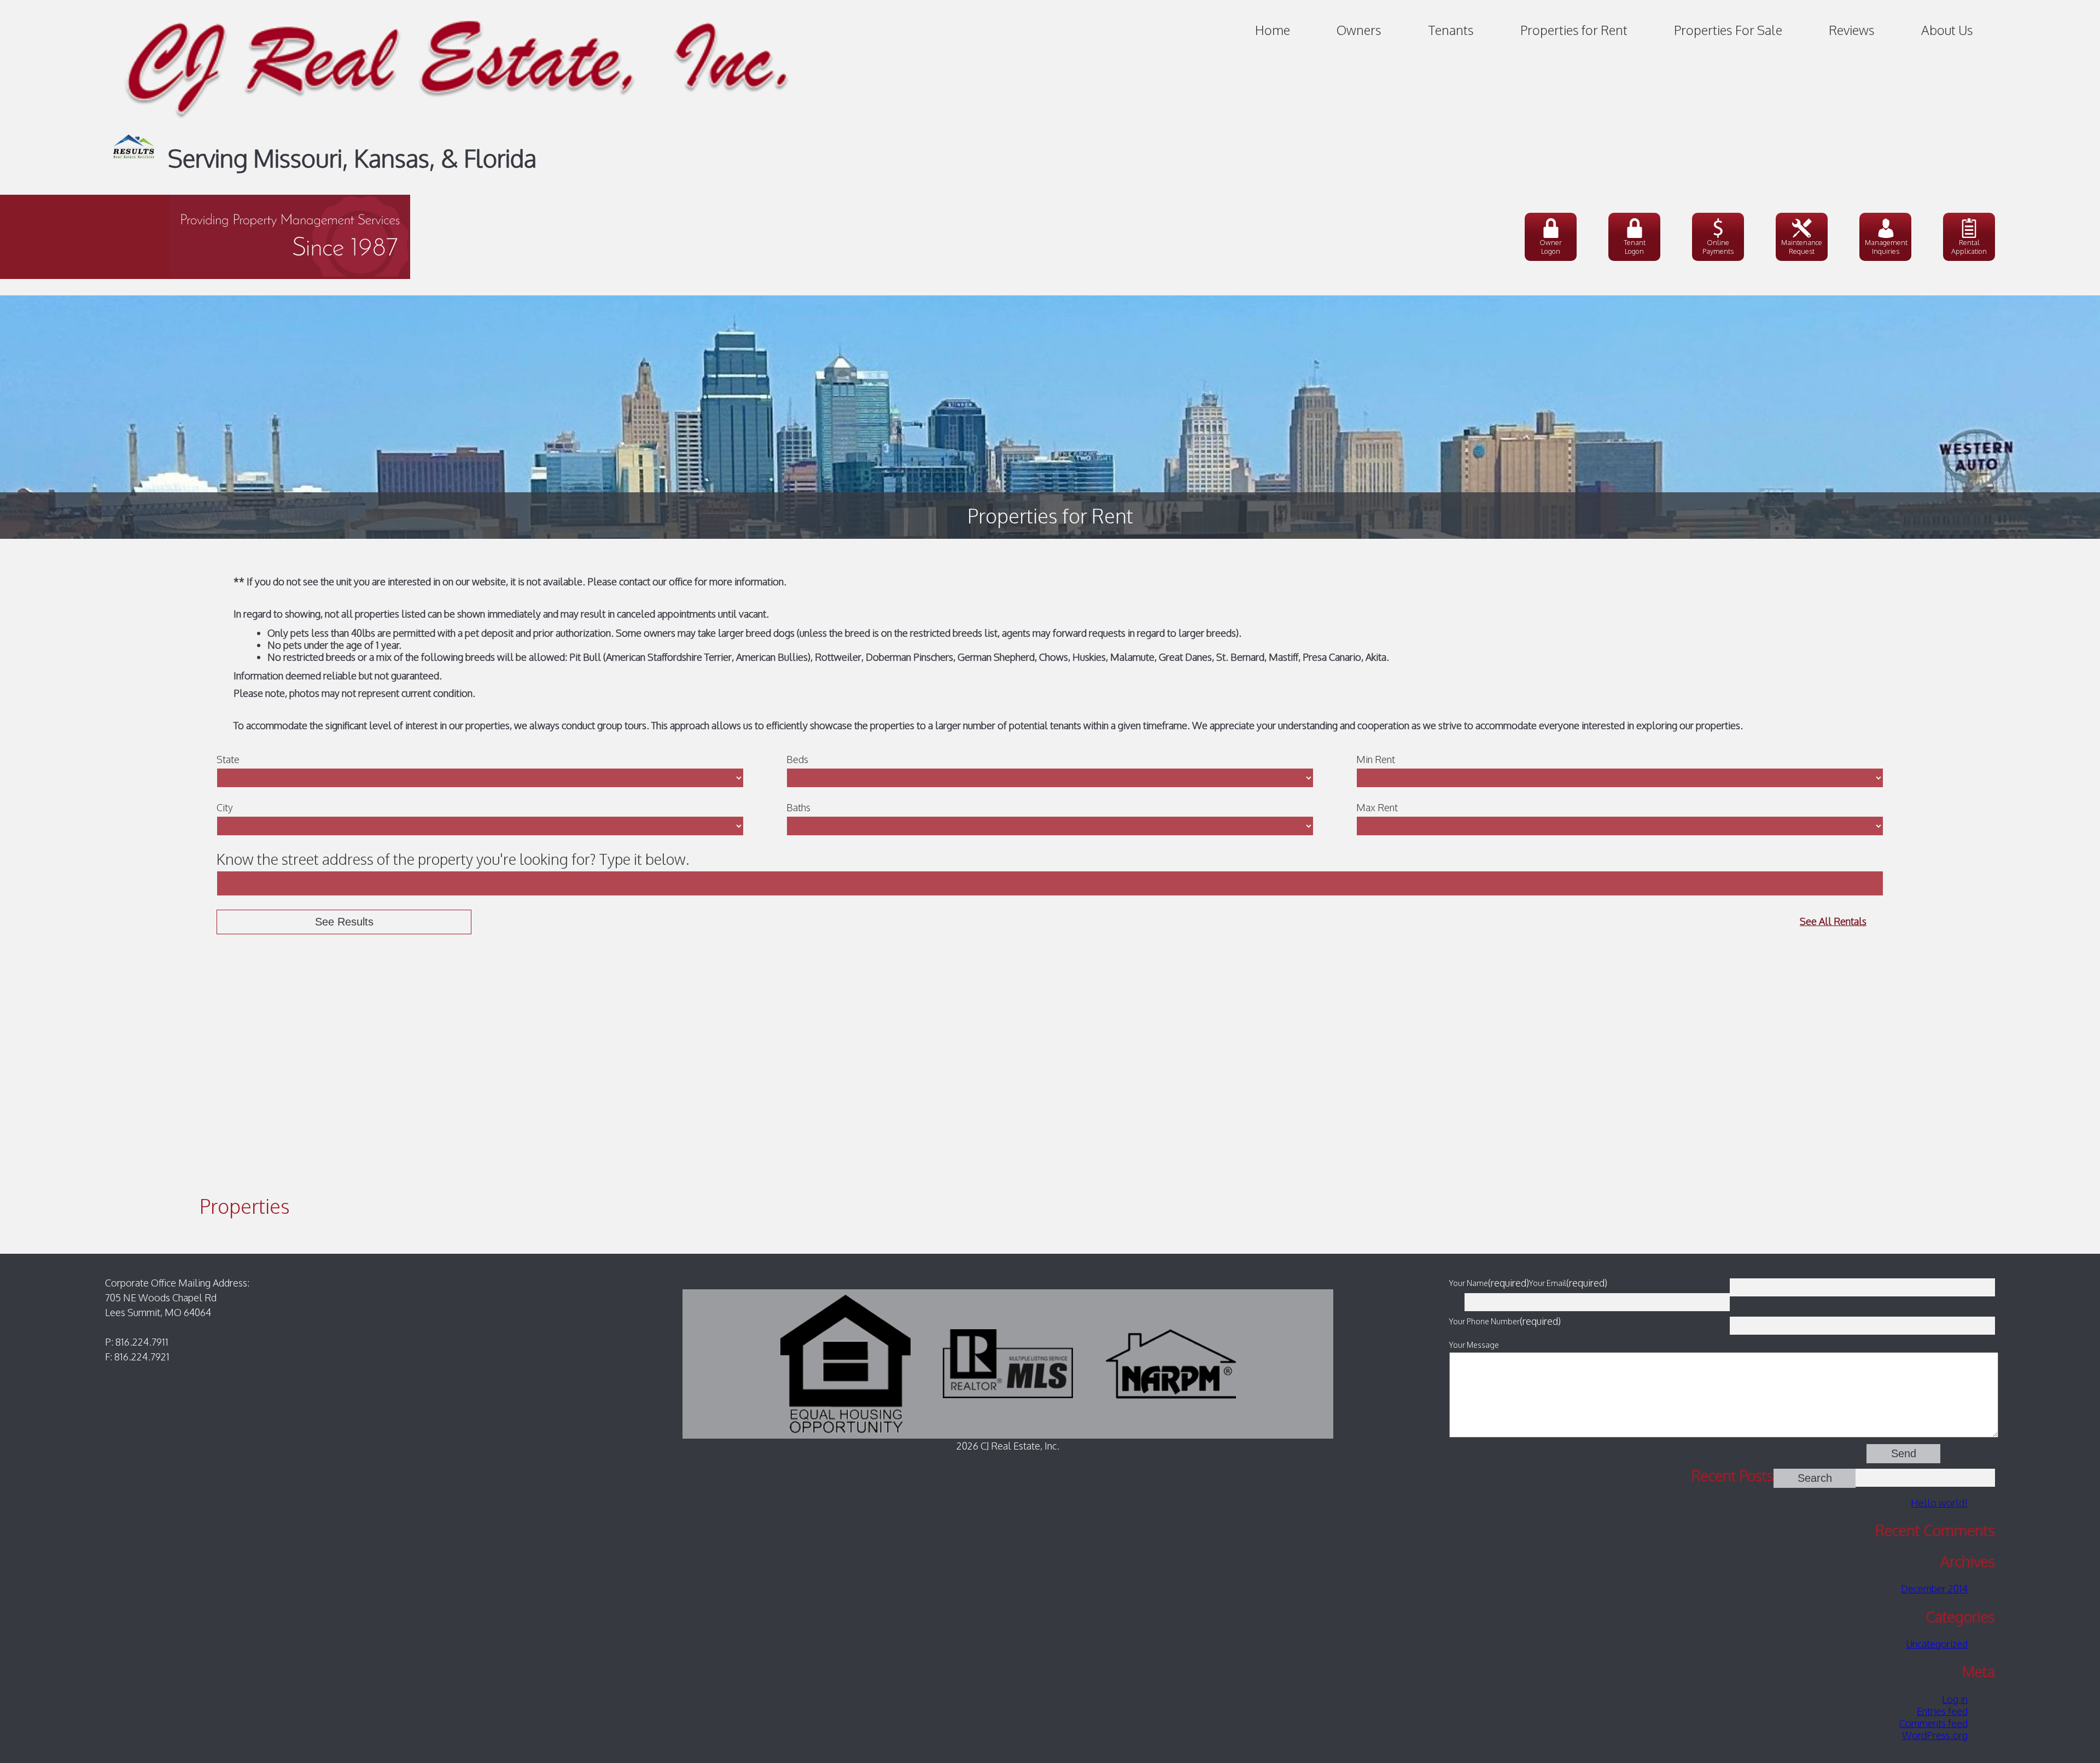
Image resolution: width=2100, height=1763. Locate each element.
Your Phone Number (1484, 1321)
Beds (797, 759)
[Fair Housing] (845, 1363)
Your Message (1474, 1345)
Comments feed (1933, 1723)
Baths (798, 807)
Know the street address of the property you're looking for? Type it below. (453, 859)
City (225, 807)
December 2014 (1934, 1589)
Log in (1955, 1699)
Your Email (1548, 1283)
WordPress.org (1935, 1735)
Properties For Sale (1728, 30)
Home (1273, 30)
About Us (1947, 30)
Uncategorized (1937, 1644)
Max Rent (1377, 807)
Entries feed (1942, 1711)
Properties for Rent (1574, 30)
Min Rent (1376, 759)
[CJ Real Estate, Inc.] (457, 129)
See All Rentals (1833, 921)
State (228, 759)
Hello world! (1939, 1503)
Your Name (1469, 1283)
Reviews (1852, 30)
